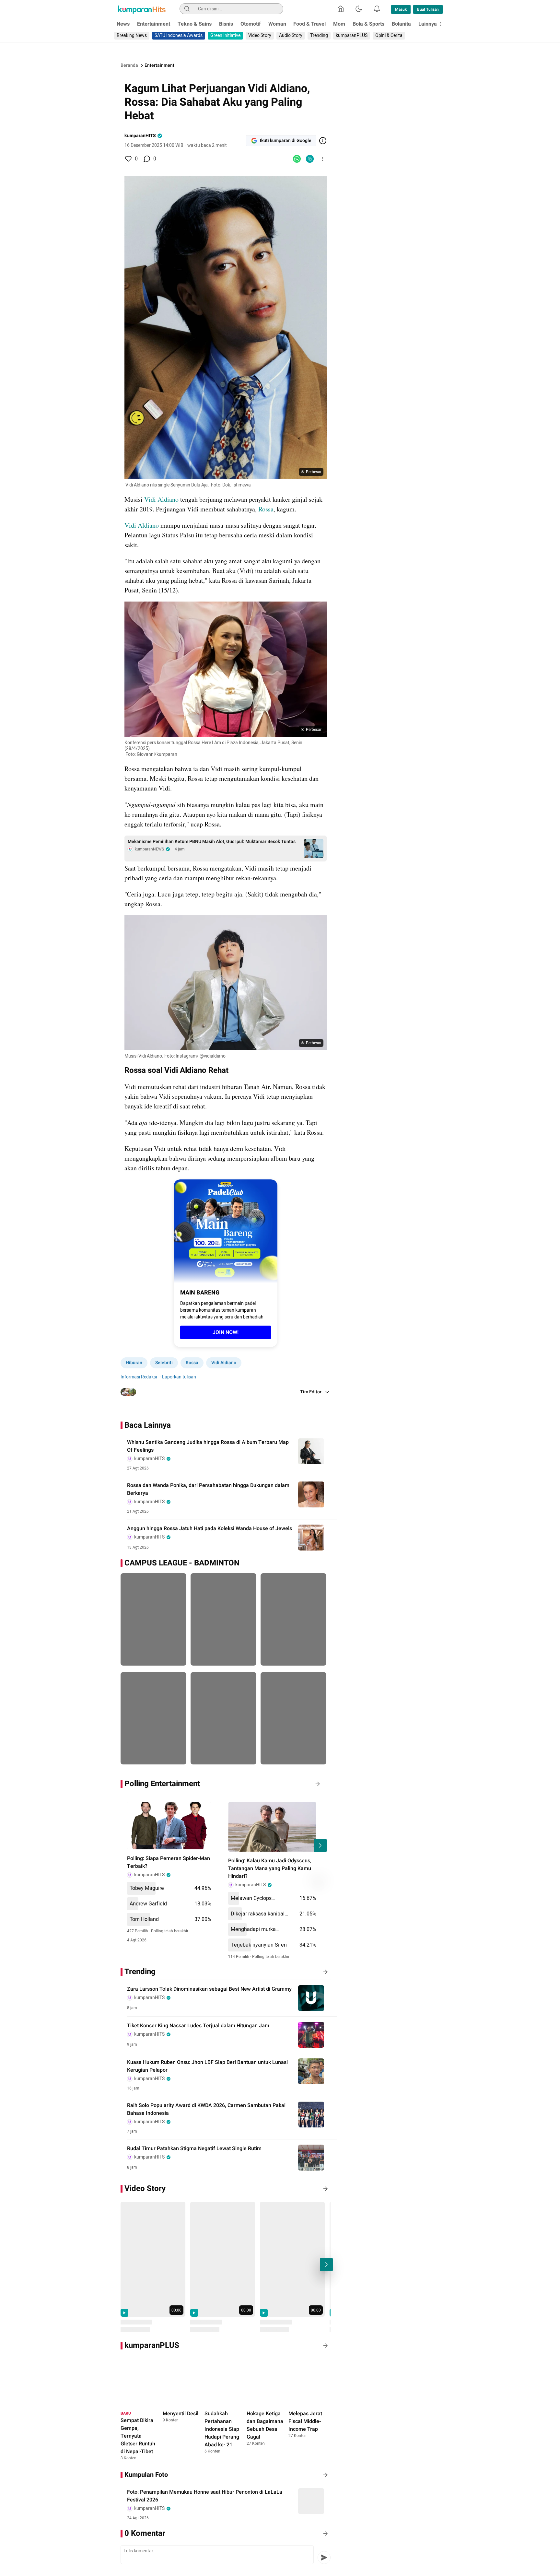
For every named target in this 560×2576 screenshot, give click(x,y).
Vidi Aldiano (161, 499)
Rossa (266, 509)
